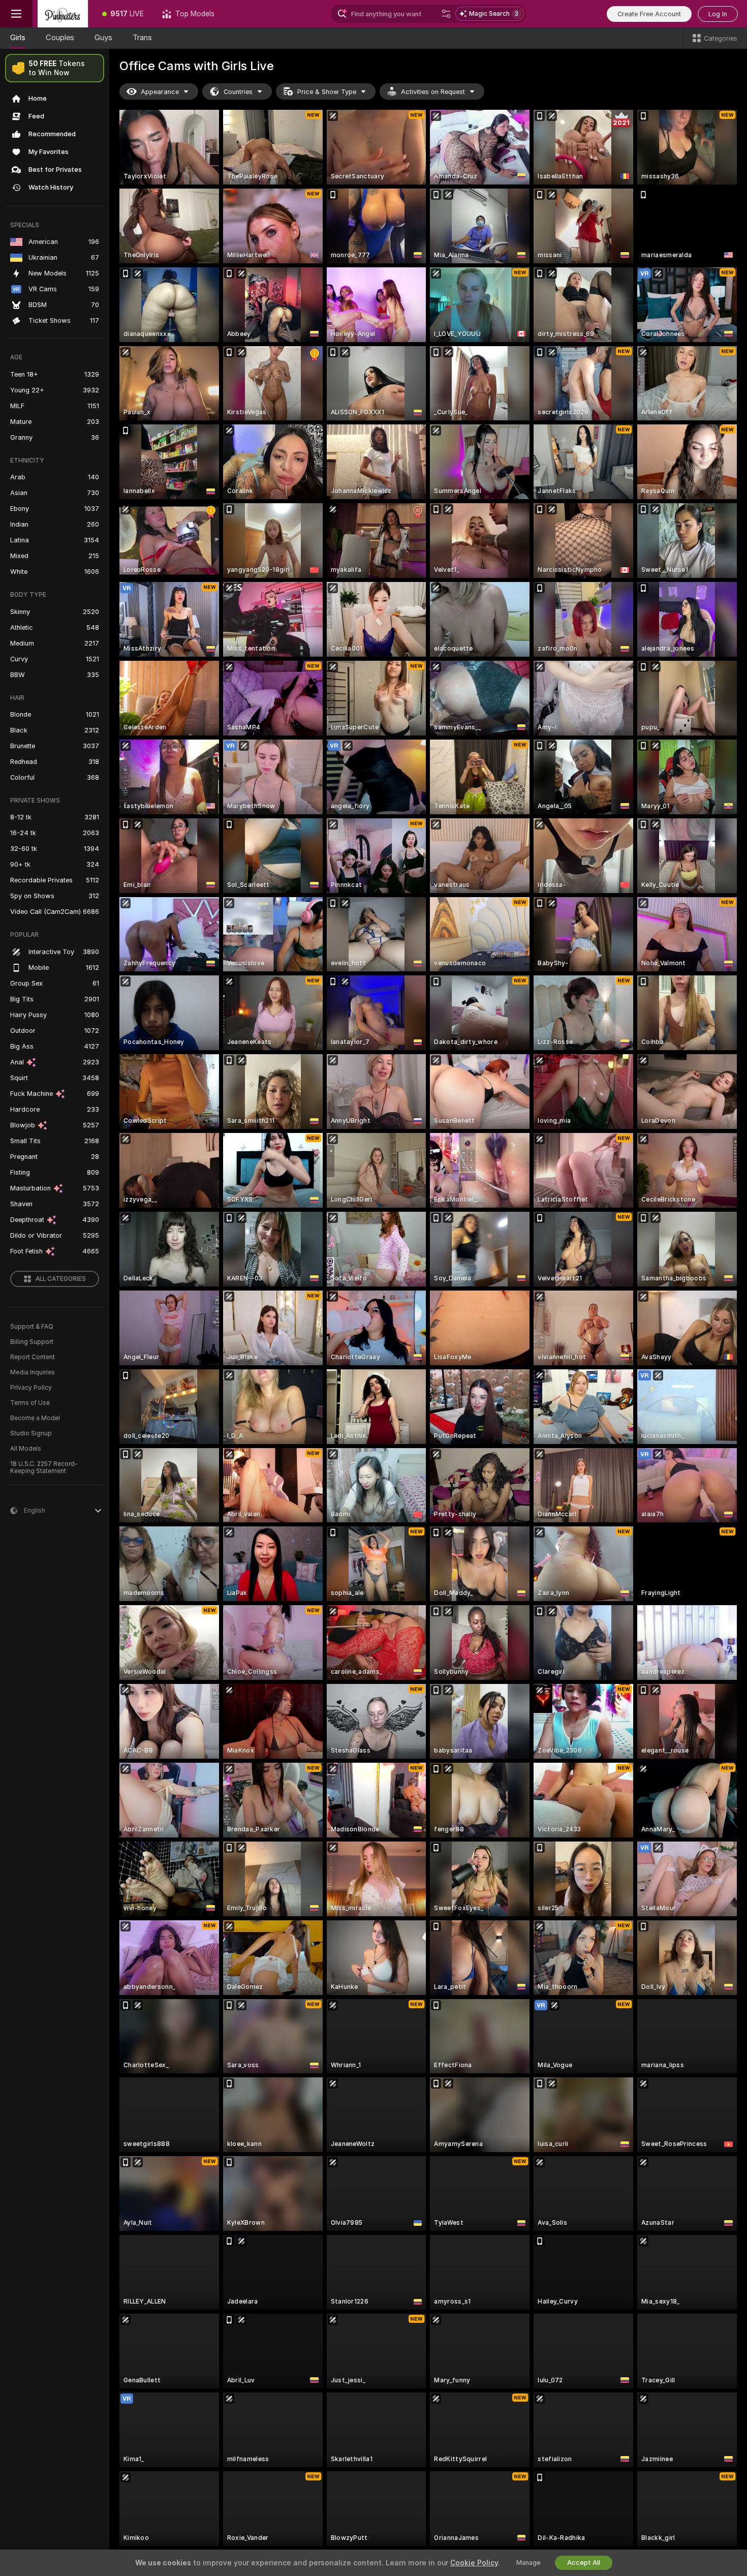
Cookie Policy (474, 2563)
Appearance (160, 92)
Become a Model (35, 1418)
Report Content (33, 1357)
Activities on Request (433, 92)
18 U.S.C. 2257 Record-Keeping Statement (44, 1467)
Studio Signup (31, 1433)
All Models (26, 1449)
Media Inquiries (33, 1372)
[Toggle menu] (16, 14)
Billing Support (32, 1342)
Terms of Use (30, 1403)
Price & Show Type (327, 92)
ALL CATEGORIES (61, 1279)
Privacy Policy (31, 1388)
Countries (238, 92)
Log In (718, 14)
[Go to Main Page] (63, 14)
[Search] (446, 14)
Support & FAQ (32, 1327)
